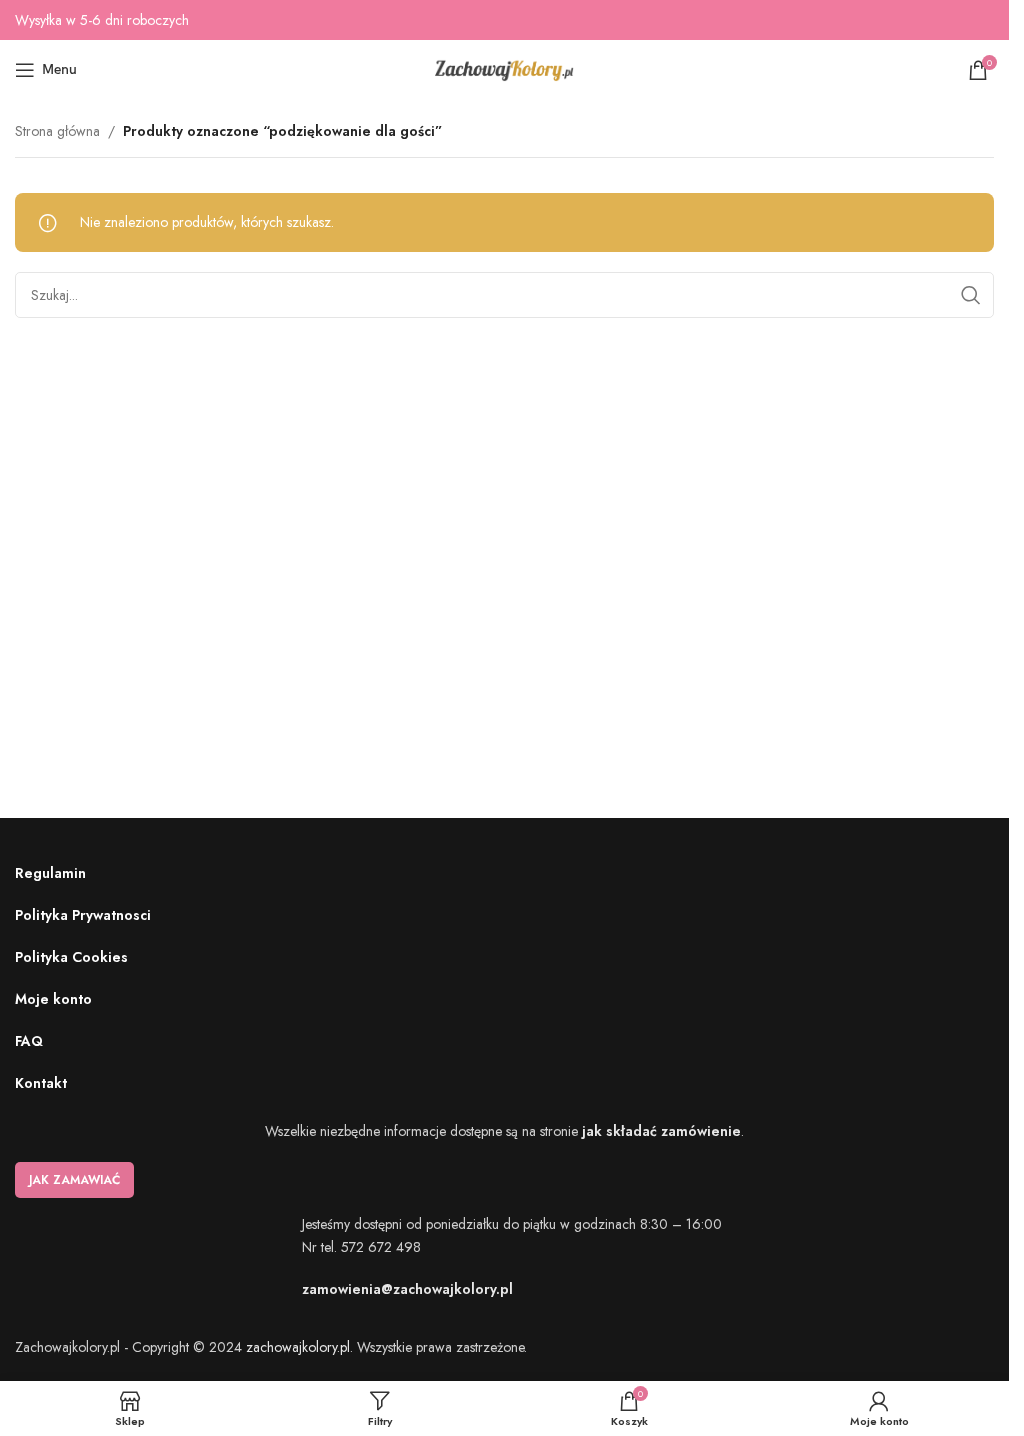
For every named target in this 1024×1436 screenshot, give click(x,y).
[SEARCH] (971, 295)
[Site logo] (505, 68)
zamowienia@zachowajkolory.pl (407, 1289)
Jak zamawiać (74, 1180)
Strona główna (57, 131)
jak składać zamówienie (661, 1131)
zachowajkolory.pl (298, 1347)
